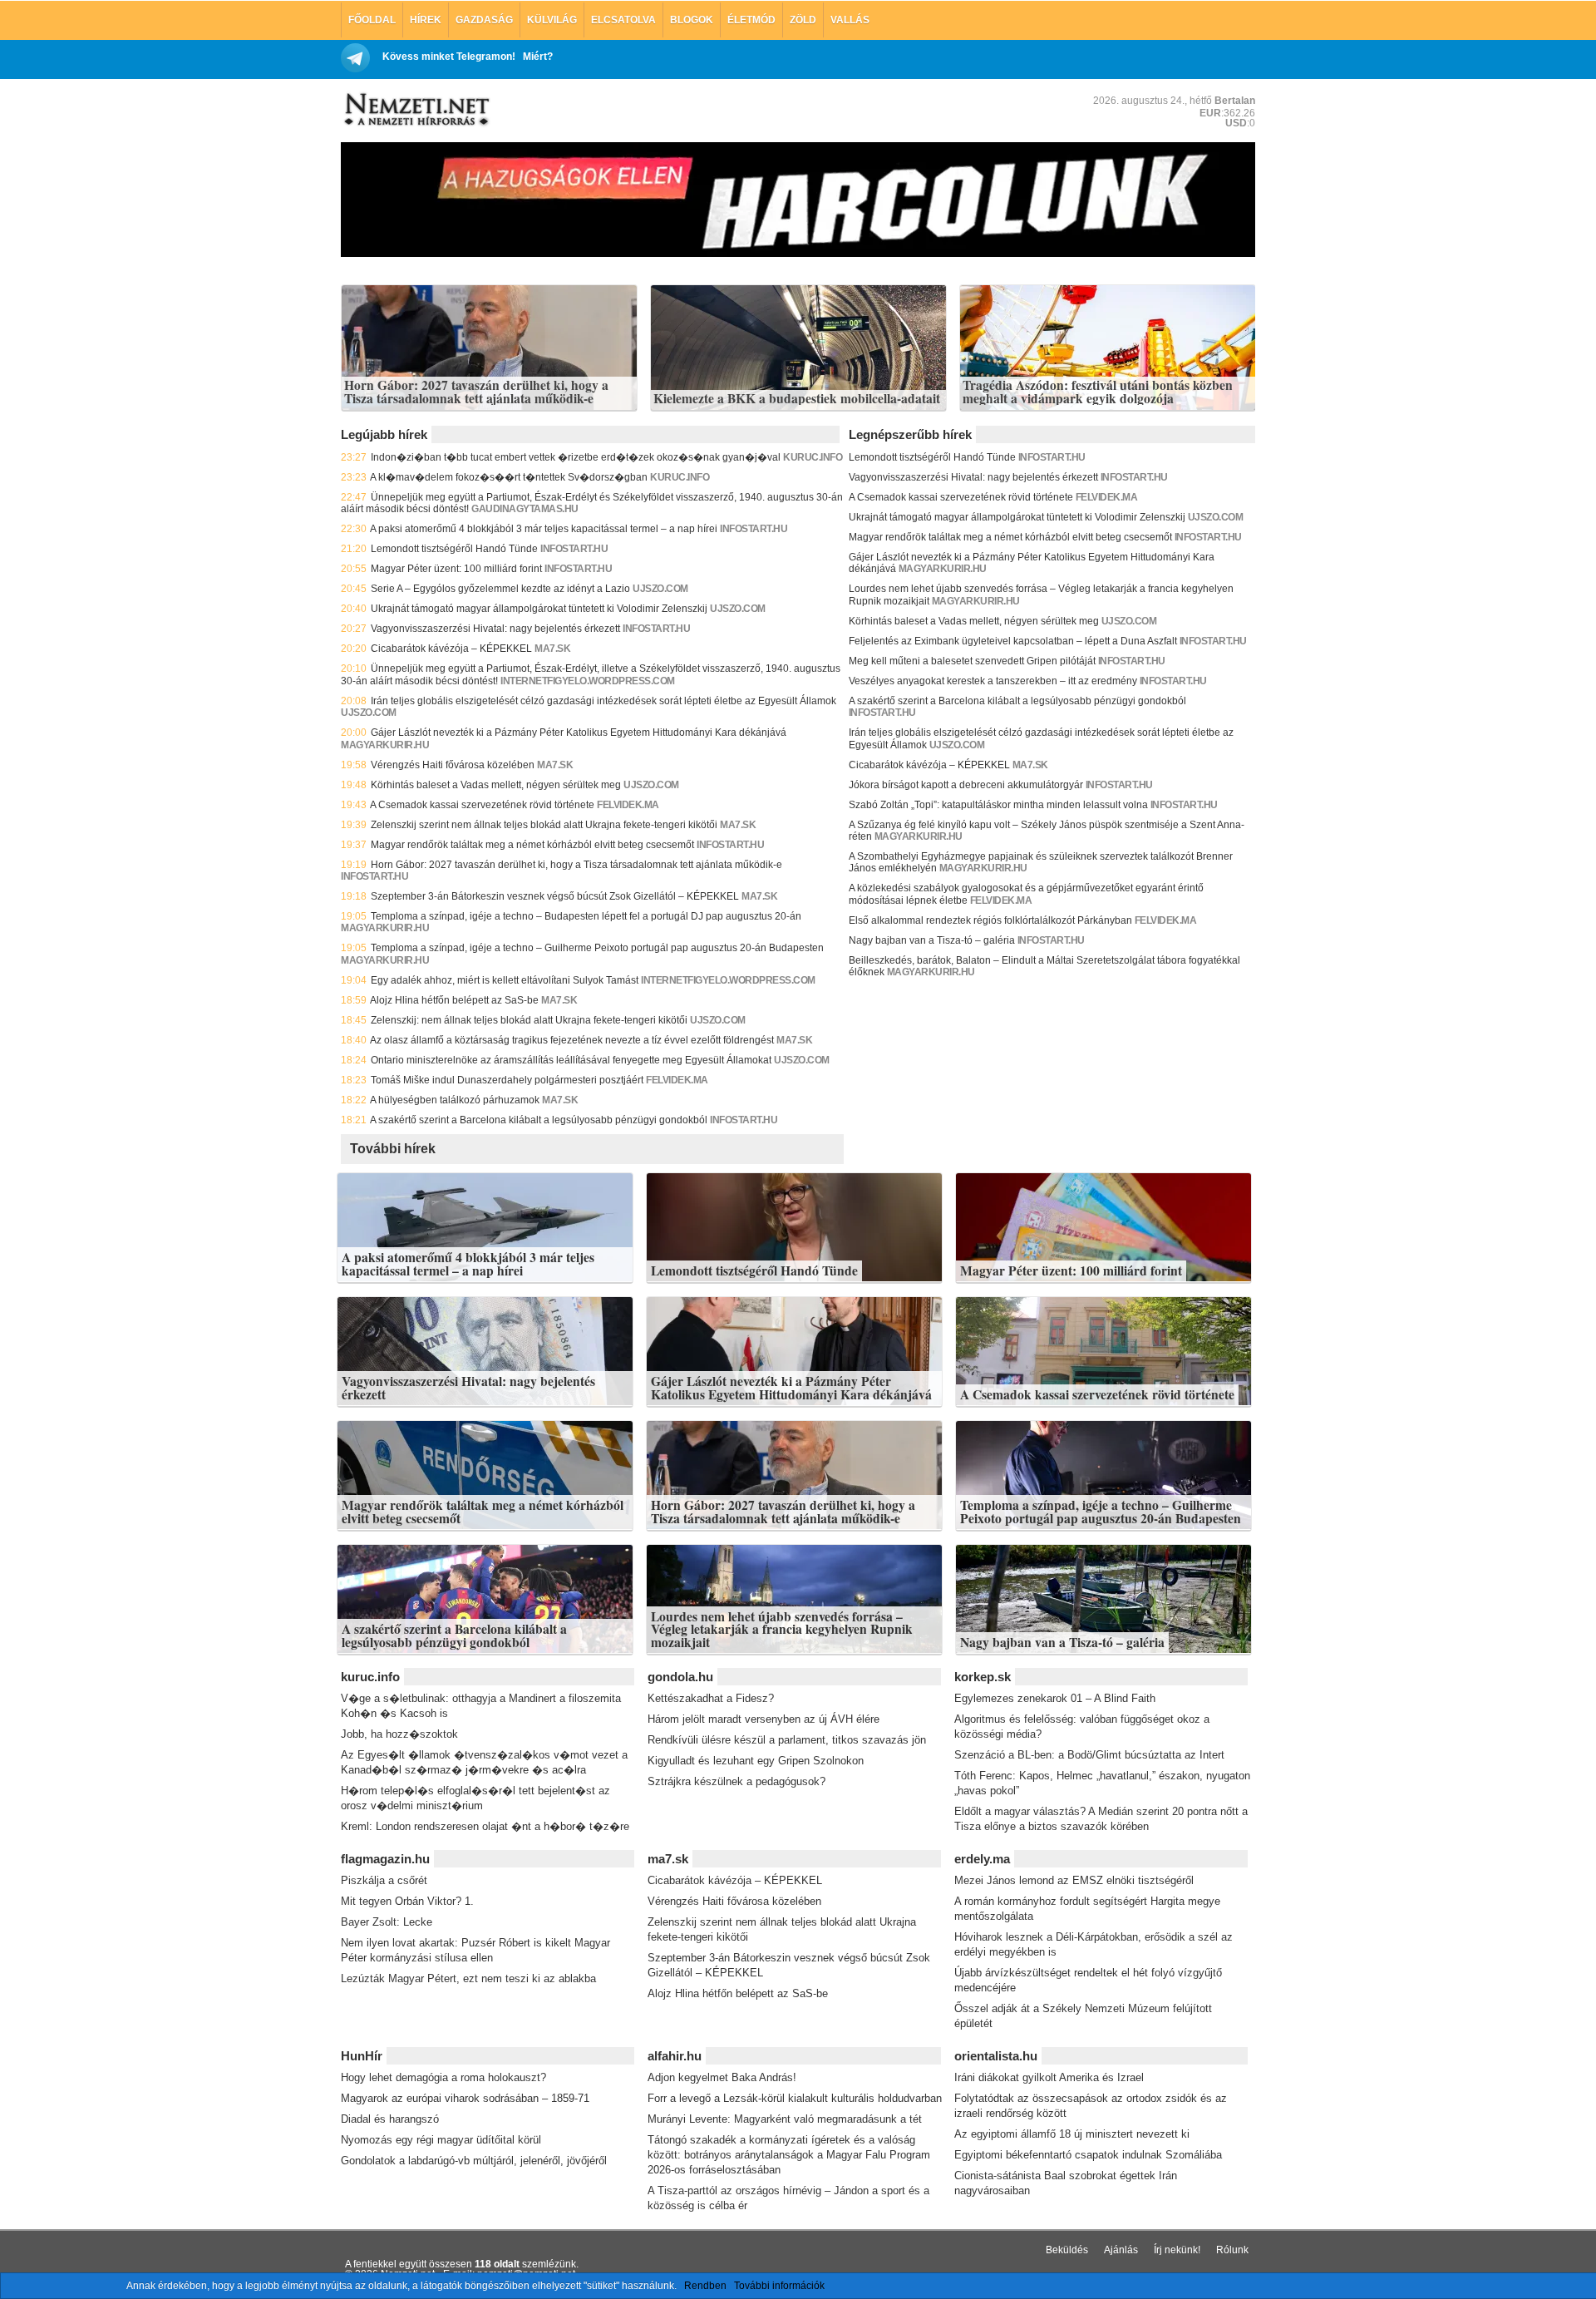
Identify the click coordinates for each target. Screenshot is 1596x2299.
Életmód (751, 20)
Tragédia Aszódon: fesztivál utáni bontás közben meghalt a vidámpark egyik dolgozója (1098, 392)
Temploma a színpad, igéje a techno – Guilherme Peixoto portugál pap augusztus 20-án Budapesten (597, 948)
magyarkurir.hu (385, 745)
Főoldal (372, 20)
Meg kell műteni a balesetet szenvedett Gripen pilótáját (972, 661)
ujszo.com (660, 589)
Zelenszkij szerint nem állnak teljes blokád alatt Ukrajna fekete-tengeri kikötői (544, 825)
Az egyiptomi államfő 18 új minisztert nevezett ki (1072, 2134)
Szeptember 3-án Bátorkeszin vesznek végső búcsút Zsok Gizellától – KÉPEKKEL (555, 896)
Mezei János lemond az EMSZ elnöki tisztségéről (1074, 1880)
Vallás (850, 20)
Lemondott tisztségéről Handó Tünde (454, 549)
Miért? (538, 57)
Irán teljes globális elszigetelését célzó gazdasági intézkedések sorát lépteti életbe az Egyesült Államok (603, 701)
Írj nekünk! (1177, 2250)
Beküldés (1067, 2250)
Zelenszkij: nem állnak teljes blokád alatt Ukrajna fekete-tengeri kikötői (529, 1020)
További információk (779, 2286)
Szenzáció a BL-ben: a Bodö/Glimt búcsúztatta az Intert (1089, 1755)
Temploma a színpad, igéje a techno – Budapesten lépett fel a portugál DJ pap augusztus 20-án (586, 916)
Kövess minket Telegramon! (449, 57)
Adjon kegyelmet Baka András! (722, 2077)
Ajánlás (1121, 2250)
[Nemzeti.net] (416, 110)
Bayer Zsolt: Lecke (387, 1922)
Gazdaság (484, 20)
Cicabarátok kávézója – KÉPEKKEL (451, 649)
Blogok (692, 20)
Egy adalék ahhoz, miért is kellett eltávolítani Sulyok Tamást (505, 980)
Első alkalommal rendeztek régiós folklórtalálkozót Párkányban (990, 920)
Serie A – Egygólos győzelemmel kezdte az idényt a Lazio (500, 589)
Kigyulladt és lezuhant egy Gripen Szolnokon (756, 1761)
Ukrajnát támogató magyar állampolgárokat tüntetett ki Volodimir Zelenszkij (539, 609)
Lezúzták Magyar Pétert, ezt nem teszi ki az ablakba (468, 1978)
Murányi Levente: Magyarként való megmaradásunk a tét (785, 2119)
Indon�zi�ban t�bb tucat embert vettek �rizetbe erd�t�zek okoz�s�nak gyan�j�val (576, 457)
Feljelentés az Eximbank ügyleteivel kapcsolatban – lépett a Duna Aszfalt (1013, 641)
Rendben (705, 2286)
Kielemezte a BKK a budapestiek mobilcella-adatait (797, 399)
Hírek (426, 20)
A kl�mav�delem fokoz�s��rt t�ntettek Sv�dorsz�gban (509, 477)
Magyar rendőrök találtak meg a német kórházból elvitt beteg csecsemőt (532, 845)
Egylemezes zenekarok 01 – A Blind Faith (1055, 1698)
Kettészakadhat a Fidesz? (711, 1698)
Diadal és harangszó (390, 2119)
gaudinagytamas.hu (525, 509)
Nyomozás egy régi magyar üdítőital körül (441, 2140)
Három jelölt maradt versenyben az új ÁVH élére (764, 1719)
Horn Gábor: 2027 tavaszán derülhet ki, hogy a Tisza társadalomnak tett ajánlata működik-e (476, 392)
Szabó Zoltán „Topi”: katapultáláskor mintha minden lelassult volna (998, 805)
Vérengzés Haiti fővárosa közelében (453, 765)
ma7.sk (552, 649)
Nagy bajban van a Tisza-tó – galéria (932, 940)
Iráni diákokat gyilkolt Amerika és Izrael (1049, 2077)
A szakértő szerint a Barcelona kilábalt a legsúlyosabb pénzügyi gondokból (539, 1120)
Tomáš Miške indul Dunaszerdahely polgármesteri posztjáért (507, 1080)
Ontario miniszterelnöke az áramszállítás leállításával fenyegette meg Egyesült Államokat (571, 1060)
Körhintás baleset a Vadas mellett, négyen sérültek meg (496, 785)
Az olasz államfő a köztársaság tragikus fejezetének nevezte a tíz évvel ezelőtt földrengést (572, 1040)
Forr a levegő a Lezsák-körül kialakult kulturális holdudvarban (795, 2098)
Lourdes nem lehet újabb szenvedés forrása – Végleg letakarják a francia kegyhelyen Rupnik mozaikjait (782, 1629)
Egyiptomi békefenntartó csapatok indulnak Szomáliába (1088, 2155)
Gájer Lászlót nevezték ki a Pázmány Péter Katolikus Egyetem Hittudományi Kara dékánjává (579, 733)
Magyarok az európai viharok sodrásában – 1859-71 (465, 2098)
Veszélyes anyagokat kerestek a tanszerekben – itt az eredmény (993, 681)
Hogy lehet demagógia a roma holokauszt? (443, 2077)
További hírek (393, 1149)
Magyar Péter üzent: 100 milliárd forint (456, 569)
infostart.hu (754, 529)
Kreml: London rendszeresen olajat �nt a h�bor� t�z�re (485, 1826)
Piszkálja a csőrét (384, 1880)
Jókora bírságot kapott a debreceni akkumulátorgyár (966, 785)
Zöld (803, 20)
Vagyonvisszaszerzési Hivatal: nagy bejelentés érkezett (495, 629)
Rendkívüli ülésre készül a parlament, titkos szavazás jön (787, 1740)
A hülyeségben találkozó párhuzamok (455, 1100)
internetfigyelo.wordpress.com (588, 681)
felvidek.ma (628, 805)
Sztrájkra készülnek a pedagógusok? (736, 1781)
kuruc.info (813, 457)
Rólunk (1232, 2250)
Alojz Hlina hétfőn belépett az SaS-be (454, 1000)
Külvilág (552, 20)
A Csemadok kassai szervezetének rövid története (482, 805)
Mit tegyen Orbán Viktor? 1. (407, 1901)
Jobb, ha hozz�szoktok (399, 1734)
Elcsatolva (623, 20)
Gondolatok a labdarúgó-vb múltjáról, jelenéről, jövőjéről (474, 2161)
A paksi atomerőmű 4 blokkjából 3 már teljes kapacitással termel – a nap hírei (544, 529)
